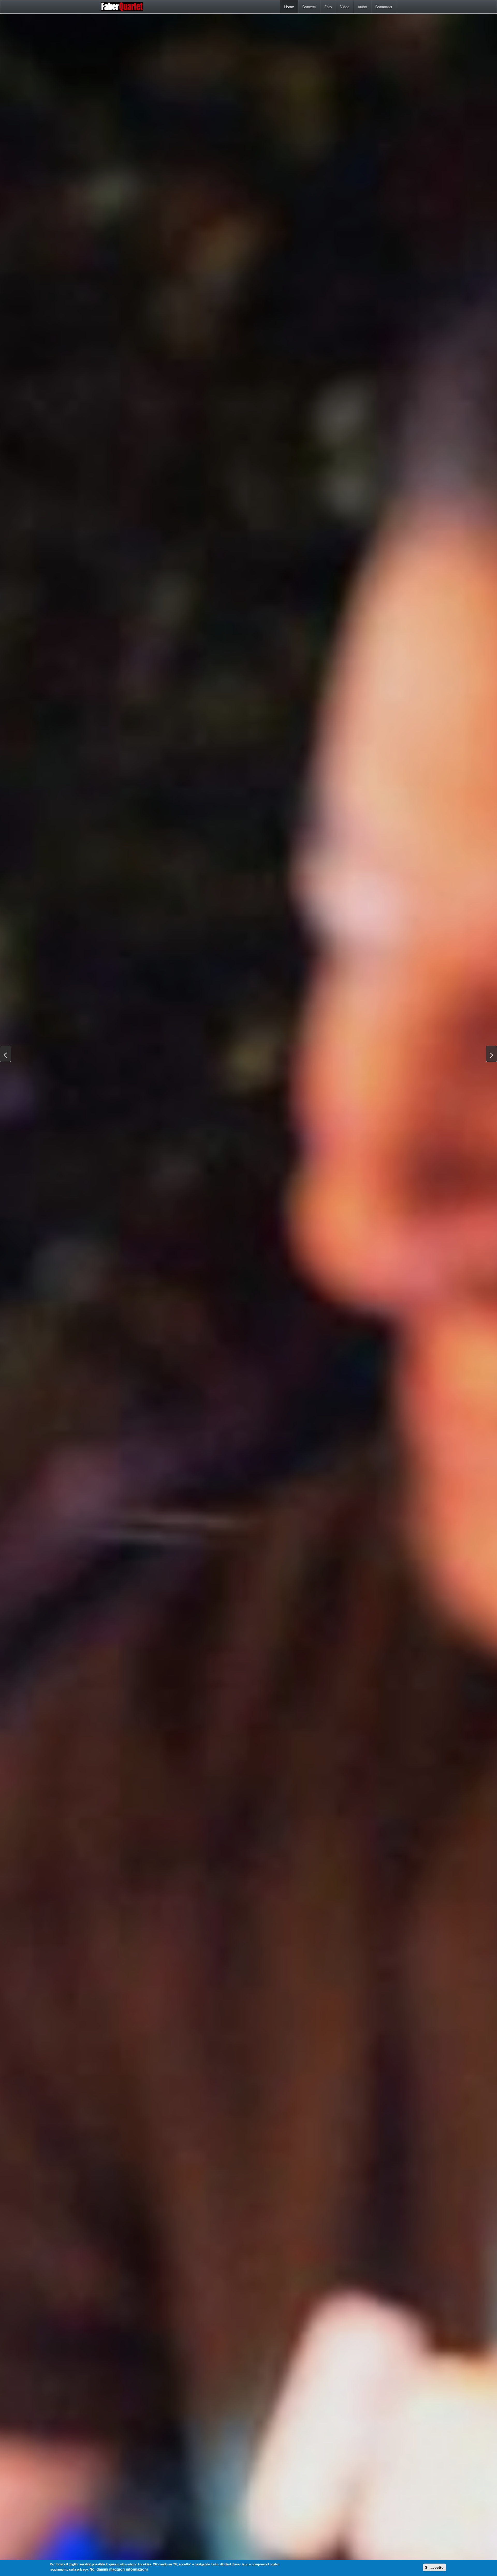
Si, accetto (434, 2567)
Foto (328, 7)
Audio (362, 7)
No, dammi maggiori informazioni (119, 2569)
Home (289, 7)
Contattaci (384, 7)
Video (345, 7)
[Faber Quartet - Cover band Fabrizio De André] (123, 7)
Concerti (309, 7)
